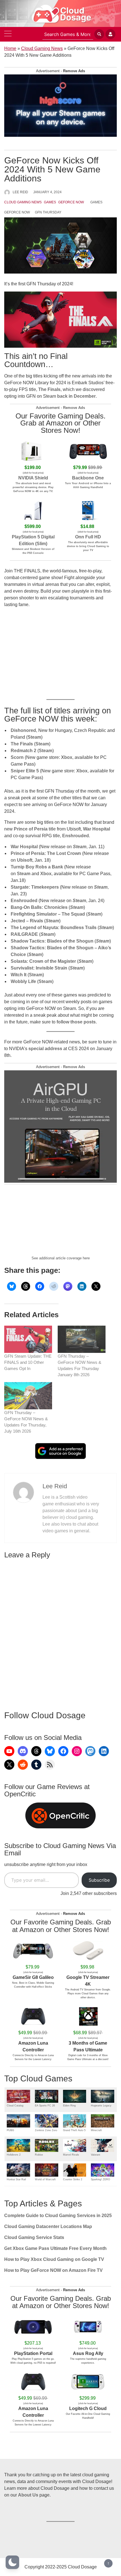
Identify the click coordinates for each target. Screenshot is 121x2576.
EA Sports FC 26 (45, 2106)
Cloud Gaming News (42, 48)
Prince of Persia (31, 829)
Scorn (17, 757)
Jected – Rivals (27, 921)
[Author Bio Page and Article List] (23, 1492)
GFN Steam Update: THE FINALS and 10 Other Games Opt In (28, 1362)
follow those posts (76, 1022)
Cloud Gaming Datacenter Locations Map (48, 2226)
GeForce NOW (71, 202)
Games (50, 202)
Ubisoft (25, 860)
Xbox (67, 757)
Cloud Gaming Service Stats (34, 2237)
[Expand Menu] (8, 34)
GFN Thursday (48, 212)
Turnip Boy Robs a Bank (37, 867)
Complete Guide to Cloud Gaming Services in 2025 (58, 2216)
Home (10, 48)
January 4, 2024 (47, 192)
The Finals (22, 744)
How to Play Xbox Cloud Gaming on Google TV (54, 2259)
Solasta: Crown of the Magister (43, 961)
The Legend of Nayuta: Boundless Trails (54, 928)
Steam (34, 737)
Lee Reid (20, 192)
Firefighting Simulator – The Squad (48, 914)
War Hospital (97, 829)
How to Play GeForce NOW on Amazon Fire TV (53, 2270)
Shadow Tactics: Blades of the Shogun (52, 941)
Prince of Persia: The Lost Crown (46, 853)
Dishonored (23, 730)
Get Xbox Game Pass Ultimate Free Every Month (55, 2248)
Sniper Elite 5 (25, 771)
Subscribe (99, 1880)
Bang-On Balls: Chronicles (39, 907)
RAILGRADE (24, 934)
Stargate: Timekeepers (35, 887)
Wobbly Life (23, 981)
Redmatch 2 (23, 751)
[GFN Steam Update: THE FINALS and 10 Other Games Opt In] (28, 1339)
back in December (76, 396)
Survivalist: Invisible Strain (39, 968)
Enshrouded (76, 836)
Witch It (19, 975)
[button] (12, 2562)
